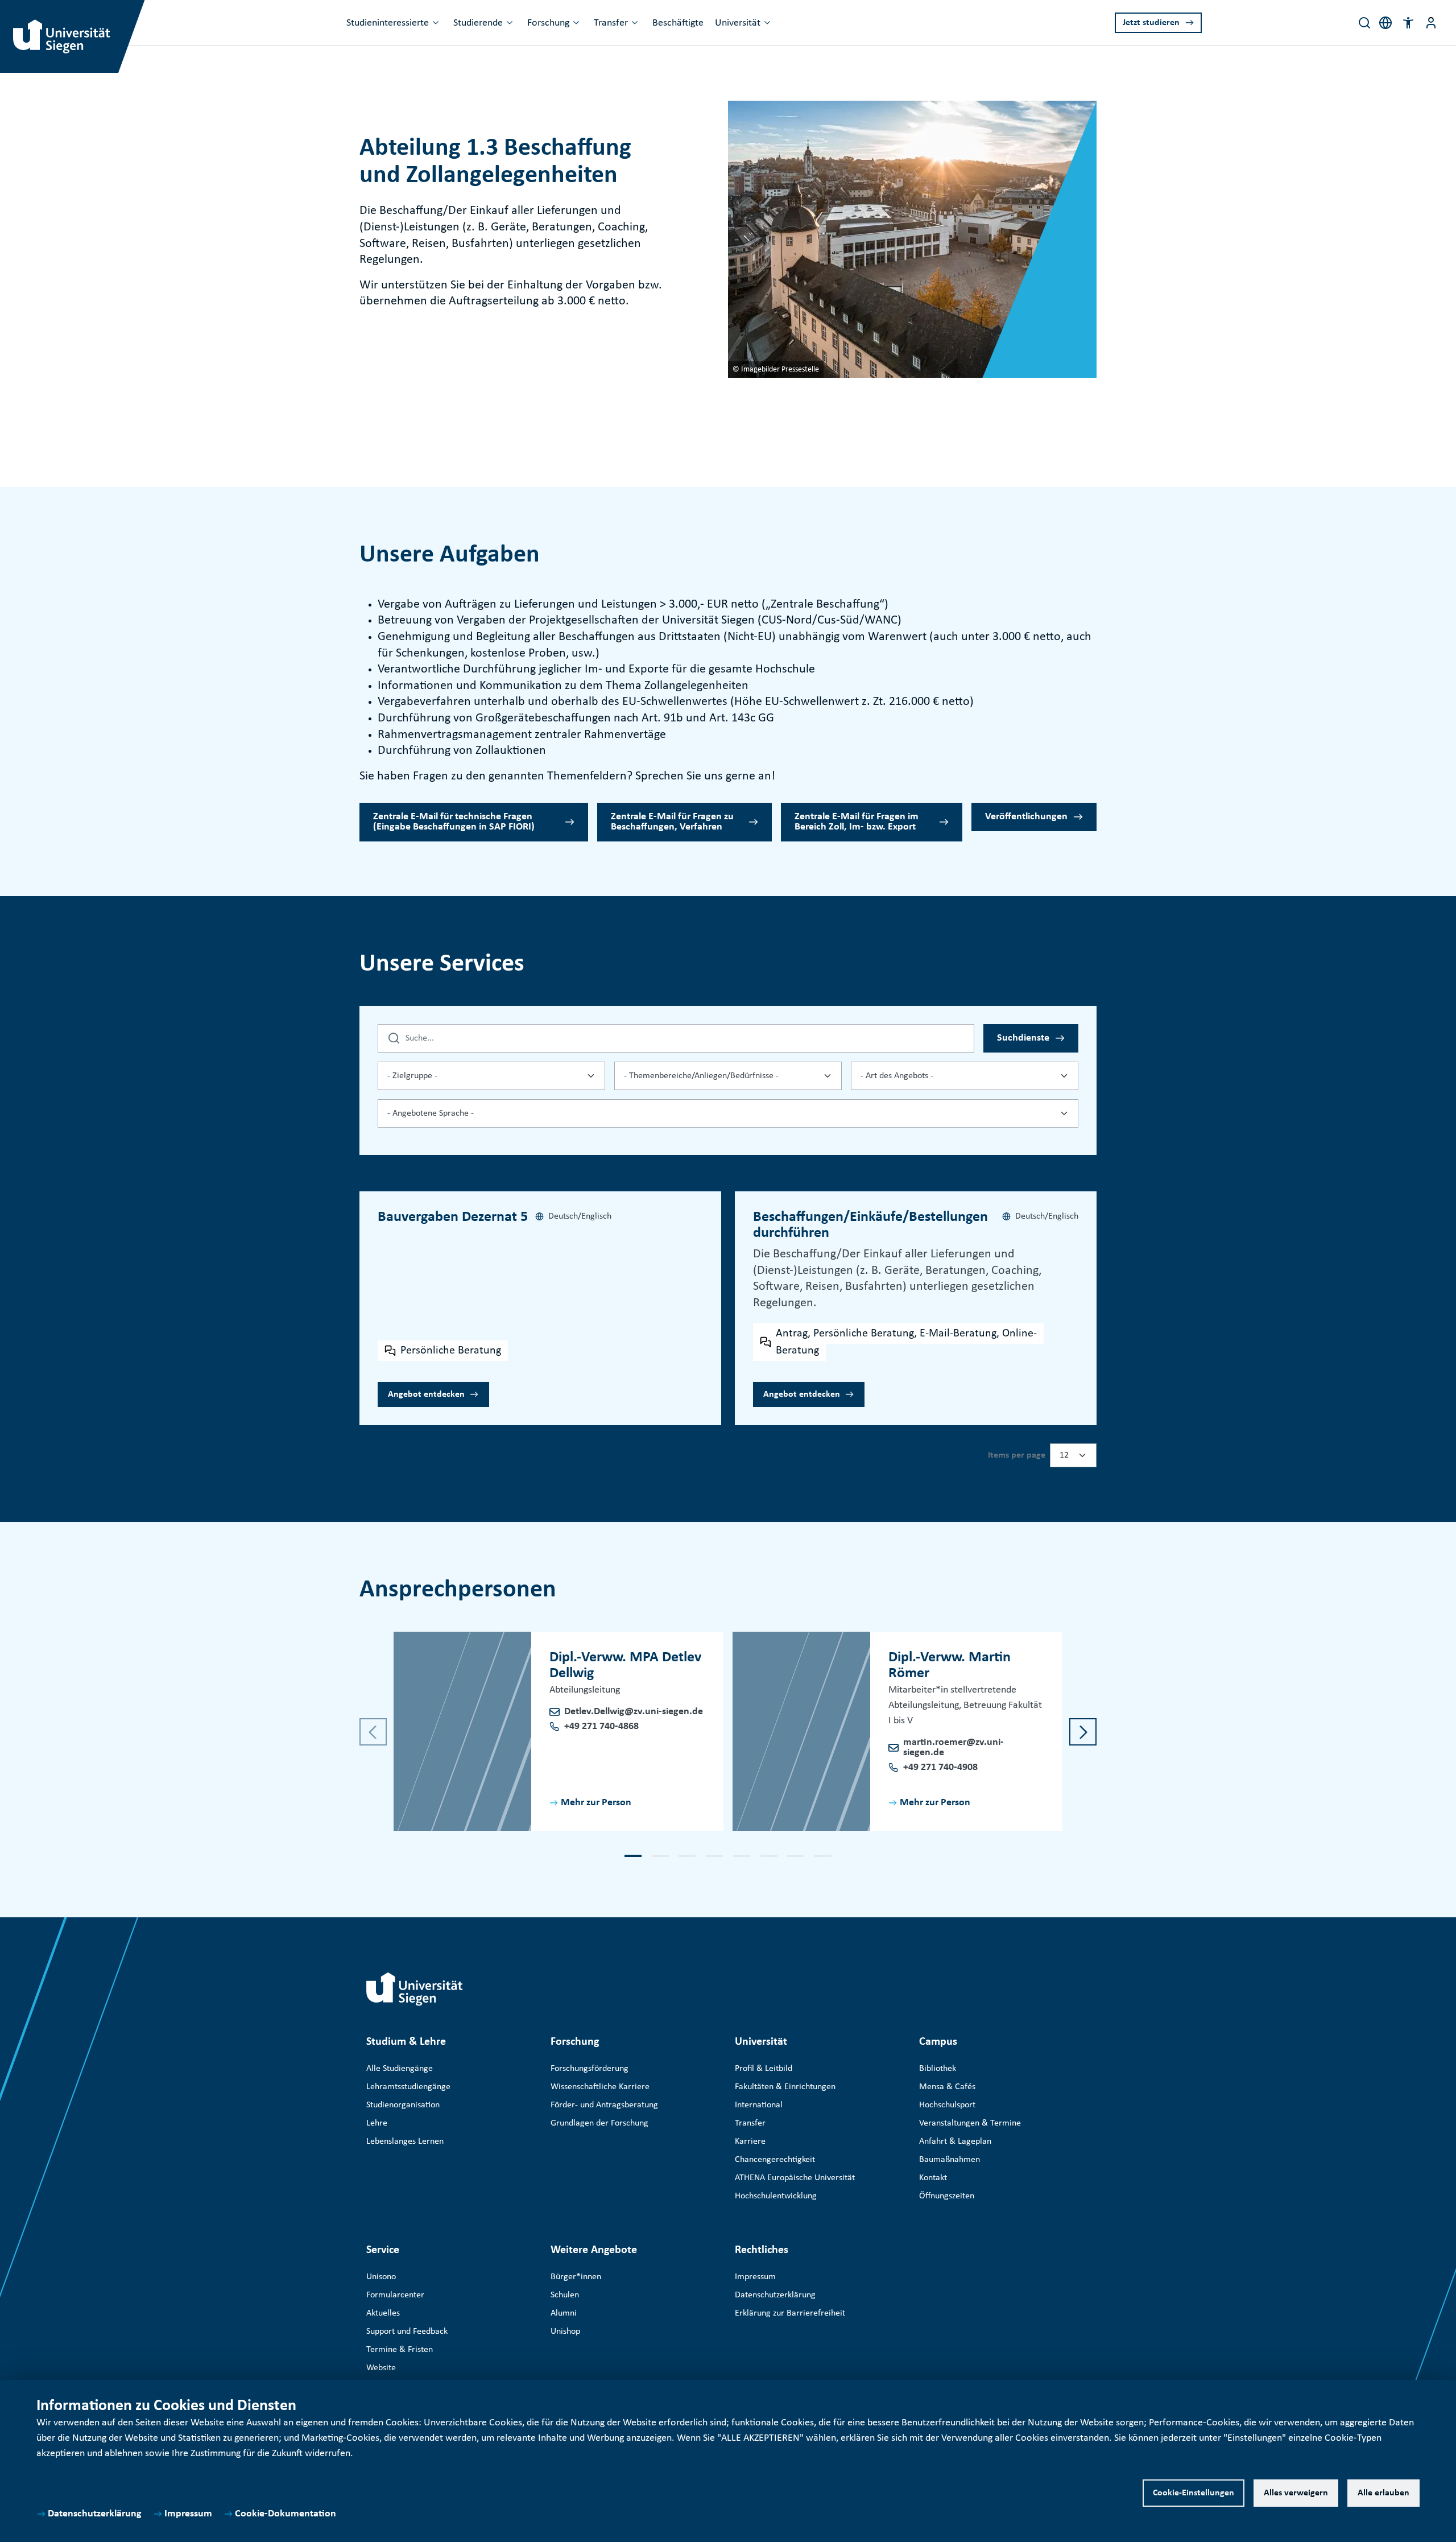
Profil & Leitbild (764, 2069)
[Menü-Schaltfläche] (1431, 23)
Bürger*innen (576, 2277)
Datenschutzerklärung (95, 2514)
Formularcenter (395, 2295)
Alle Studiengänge (400, 2069)
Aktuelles (383, 2313)
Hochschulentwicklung (776, 2196)
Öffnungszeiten (947, 2196)
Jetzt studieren (1151, 23)
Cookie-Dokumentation (286, 2514)
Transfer (611, 23)
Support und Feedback (407, 2331)
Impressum (188, 2514)
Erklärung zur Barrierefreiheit (790, 2313)
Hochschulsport (947, 2105)
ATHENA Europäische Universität (795, 2178)
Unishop (565, 2331)
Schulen (565, 2295)
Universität (738, 23)
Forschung (548, 23)
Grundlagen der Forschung (599, 2123)
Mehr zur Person (596, 1803)
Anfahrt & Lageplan (955, 2141)
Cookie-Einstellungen (1194, 2493)
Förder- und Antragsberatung (604, 2105)
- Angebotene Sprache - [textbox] (431, 1113)
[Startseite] (415, 1989)
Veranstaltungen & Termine (970, 2123)
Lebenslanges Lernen (405, 2141)
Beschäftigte (678, 23)
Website (381, 2368)
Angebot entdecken (426, 1394)
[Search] (1364, 23)
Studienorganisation (403, 2105)
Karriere (750, 2141)
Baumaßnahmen (950, 2160)
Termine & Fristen (400, 2350)
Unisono (381, 2277)
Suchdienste (1023, 1038)
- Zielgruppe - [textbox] (412, 1076)
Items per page (1017, 1455)
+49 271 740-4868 (601, 1726)
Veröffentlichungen (1026, 817)
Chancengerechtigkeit (775, 2160)
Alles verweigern (1296, 2493)
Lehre (377, 2123)
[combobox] (491, 1076)
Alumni (564, 2313)
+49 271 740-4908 (940, 1767)
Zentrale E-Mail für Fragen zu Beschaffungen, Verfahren (672, 822)
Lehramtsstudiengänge (408, 2087)
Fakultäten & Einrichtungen (785, 2087)
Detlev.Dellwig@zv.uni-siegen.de (634, 1712)
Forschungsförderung (590, 2069)
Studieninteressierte (388, 23)
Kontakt (933, 2178)
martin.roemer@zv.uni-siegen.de (954, 1747)
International (759, 2105)
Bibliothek (938, 2069)
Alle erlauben (1383, 2493)
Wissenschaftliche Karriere (600, 2087)
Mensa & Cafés (947, 2087)
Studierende (478, 23)
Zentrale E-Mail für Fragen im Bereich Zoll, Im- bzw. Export (857, 822)
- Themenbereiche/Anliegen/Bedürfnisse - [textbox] (701, 1076)
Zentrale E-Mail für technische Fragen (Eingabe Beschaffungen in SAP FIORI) (454, 822)
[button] (1408, 23)
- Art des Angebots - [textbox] (897, 1076)
